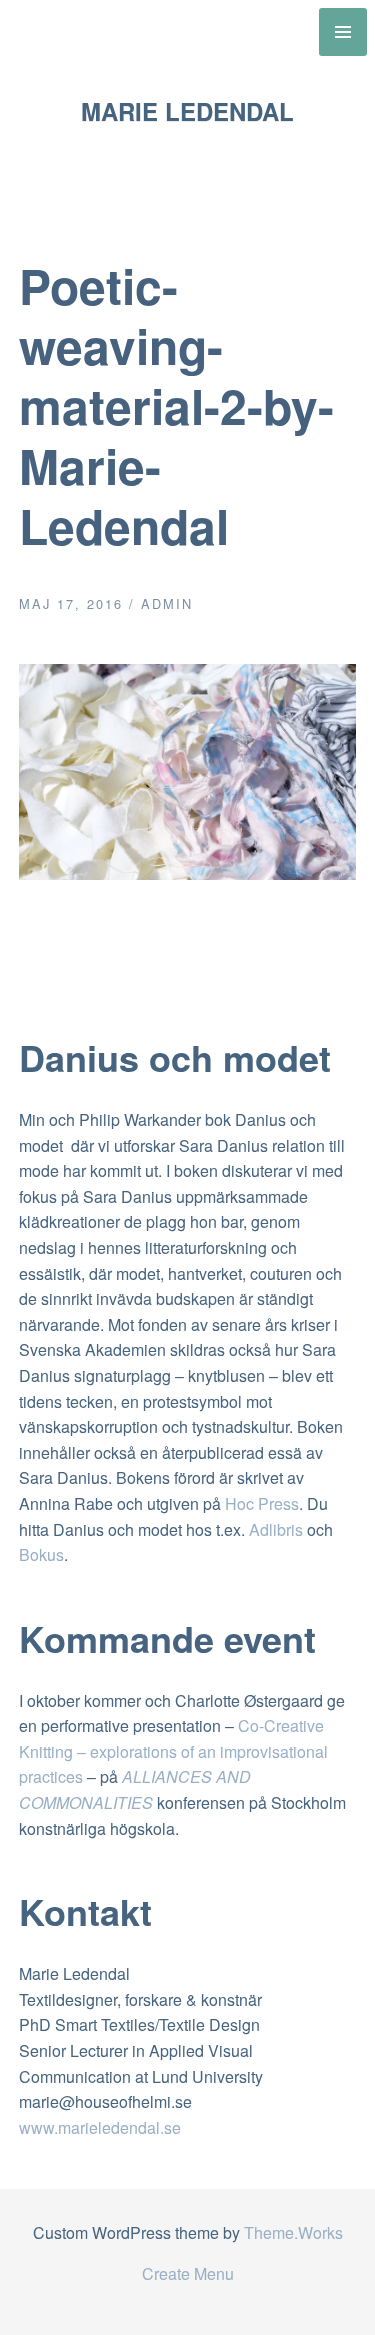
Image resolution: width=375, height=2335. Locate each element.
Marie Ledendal (187, 111)
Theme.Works (293, 2232)
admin (167, 603)
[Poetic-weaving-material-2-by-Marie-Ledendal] (188, 873)
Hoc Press (262, 1503)
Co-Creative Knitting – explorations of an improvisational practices (173, 1751)
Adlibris (276, 1529)
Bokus (41, 1554)
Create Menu (188, 2273)
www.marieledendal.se (100, 2127)
